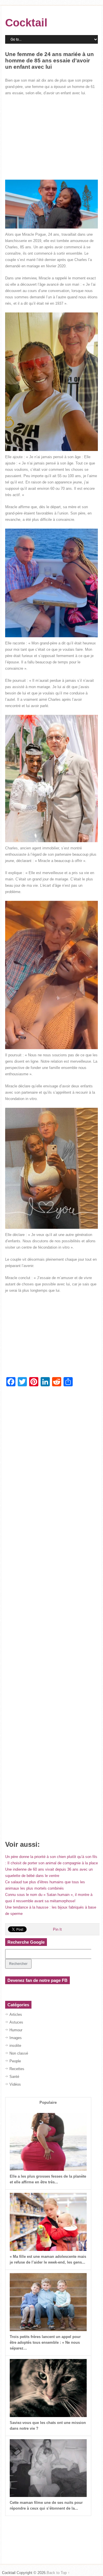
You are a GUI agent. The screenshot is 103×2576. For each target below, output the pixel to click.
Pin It (57, 1929)
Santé (14, 2077)
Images (16, 2038)
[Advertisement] (51, 138)
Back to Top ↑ (58, 2573)
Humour (16, 2030)
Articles (16, 2014)
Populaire (48, 2102)
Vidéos (15, 2084)
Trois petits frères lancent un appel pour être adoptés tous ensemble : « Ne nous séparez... (45, 2342)
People (15, 2061)
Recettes (17, 2069)
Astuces (16, 2022)
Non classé (19, 2053)
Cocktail (26, 23)
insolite (15, 2046)
